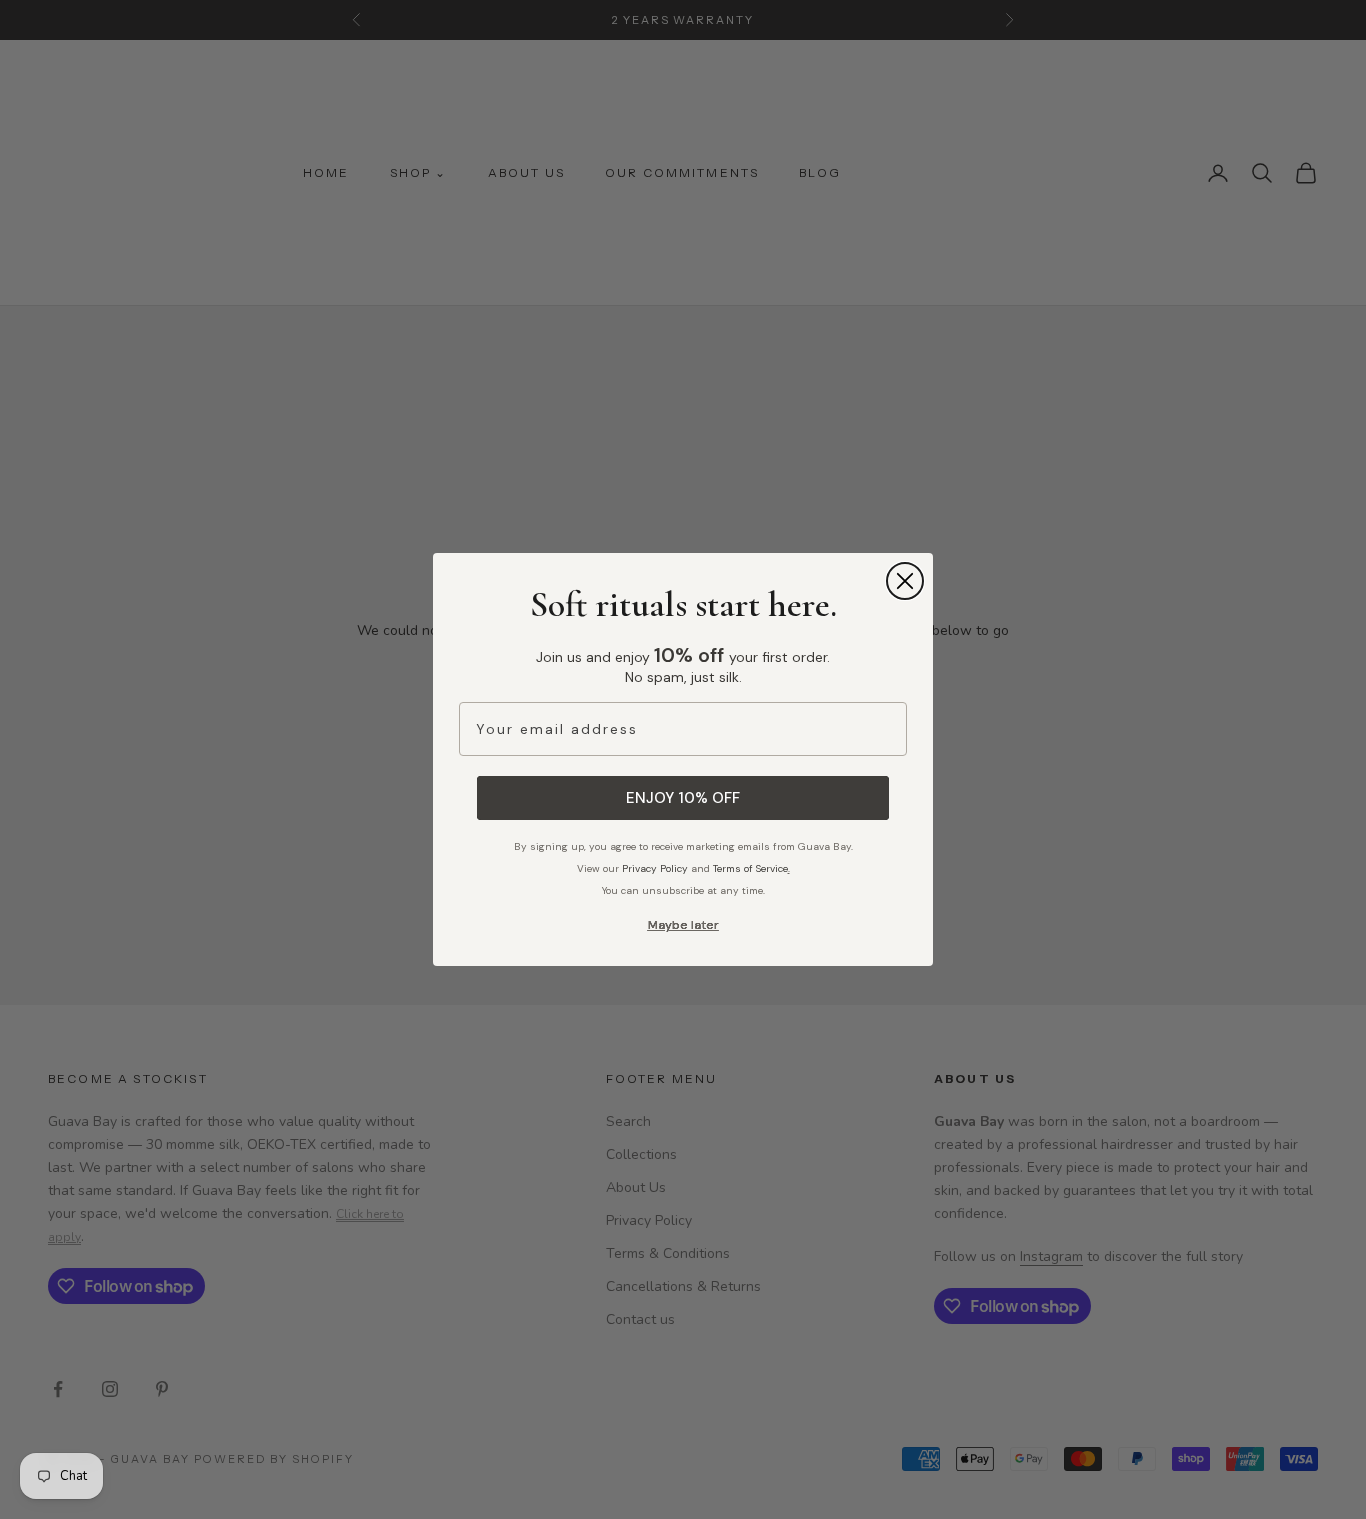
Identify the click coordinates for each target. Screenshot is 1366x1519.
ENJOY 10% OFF (683, 798)
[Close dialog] (905, 581)
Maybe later (683, 925)
